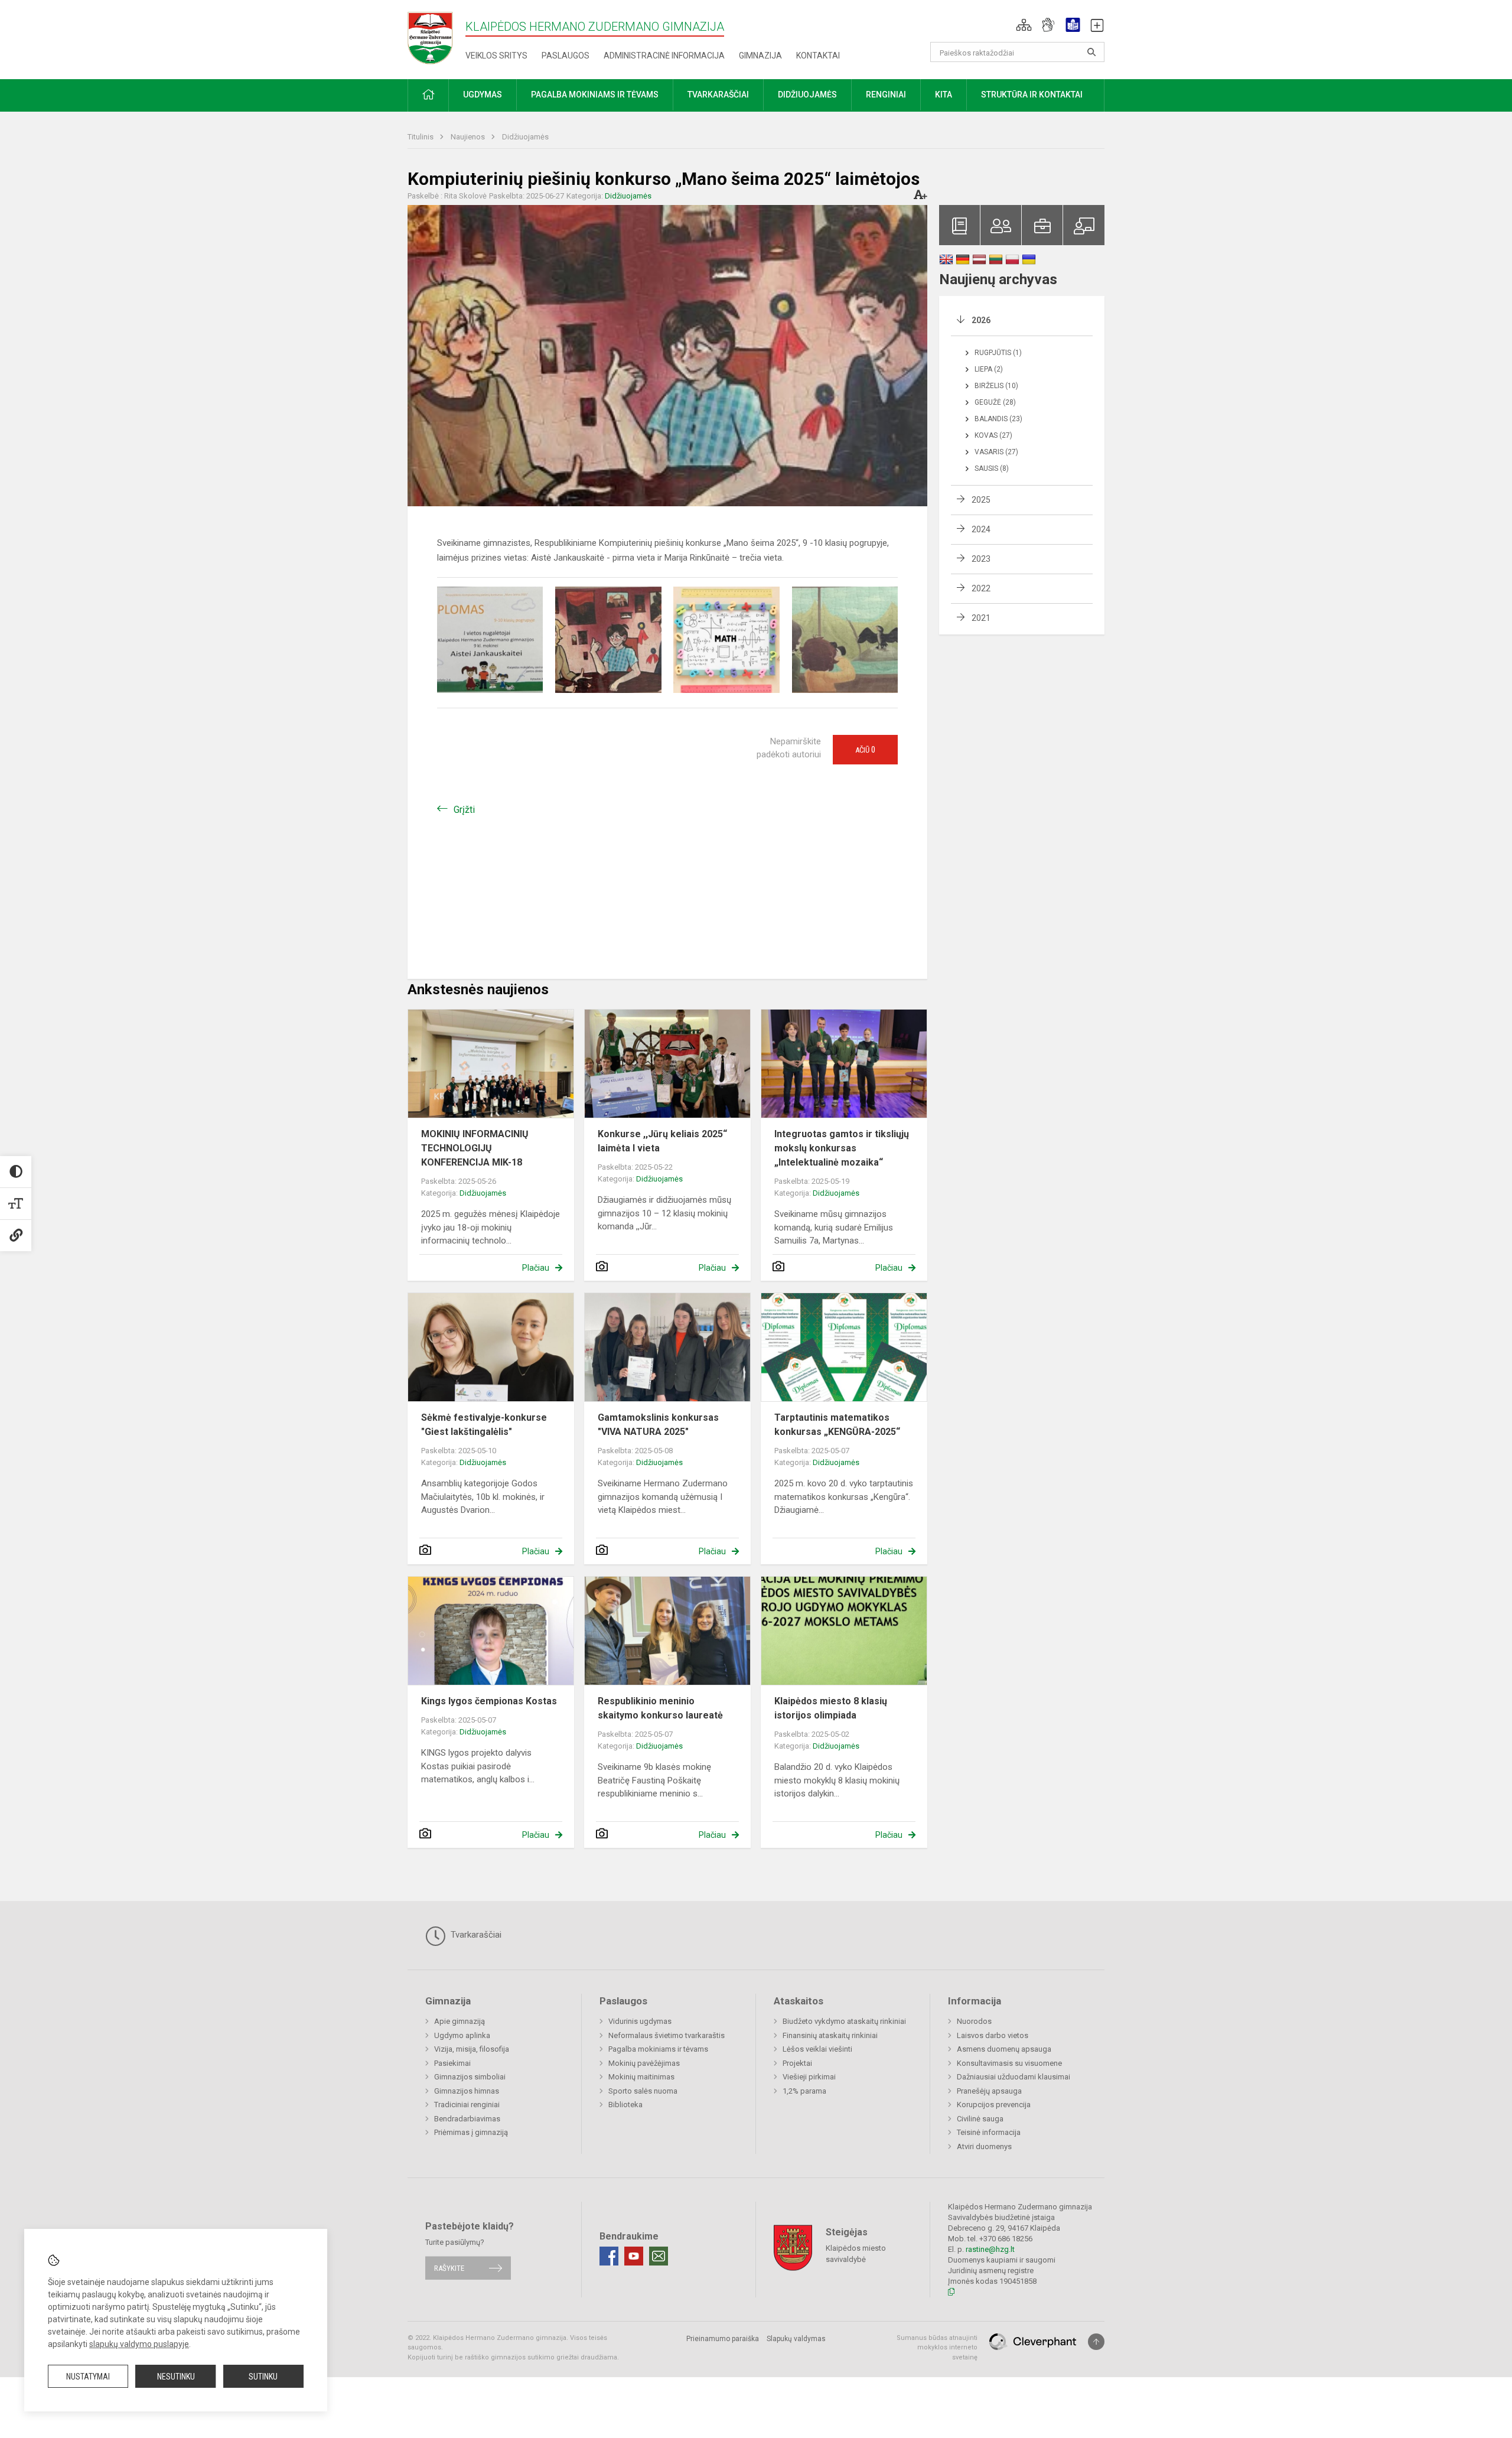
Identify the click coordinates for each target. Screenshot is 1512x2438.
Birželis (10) (996, 386)
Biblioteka (625, 2105)
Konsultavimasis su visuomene (1009, 2063)
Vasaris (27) (996, 452)
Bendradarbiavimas (467, 2119)
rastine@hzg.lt (990, 2249)
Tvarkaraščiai (475, 1935)
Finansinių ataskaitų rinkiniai (830, 2035)
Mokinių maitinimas (641, 2077)
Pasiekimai (452, 2063)
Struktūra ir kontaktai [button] (1032, 95)
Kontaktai (818, 56)
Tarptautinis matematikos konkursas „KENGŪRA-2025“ (837, 1425)
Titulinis (421, 137)
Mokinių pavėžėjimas (644, 2063)
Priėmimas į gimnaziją (471, 2132)
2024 (981, 529)
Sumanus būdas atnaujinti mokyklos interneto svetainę (937, 2348)
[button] (1024, 25)
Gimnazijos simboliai (470, 2077)
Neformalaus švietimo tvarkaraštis (667, 2035)
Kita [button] (944, 95)
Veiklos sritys (496, 56)
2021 (981, 618)
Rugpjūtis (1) (998, 353)
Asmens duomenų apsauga (1004, 2049)
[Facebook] (609, 2256)
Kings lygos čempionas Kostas (489, 1701)
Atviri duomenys (984, 2146)
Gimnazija (760, 56)
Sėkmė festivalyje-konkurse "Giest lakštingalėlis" (484, 1425)
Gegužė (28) (995, 402)
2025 (981, 500)
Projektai (797, 2063)
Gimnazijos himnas (467, 2091)
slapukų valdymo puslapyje (139, 2344)
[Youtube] (634, 2256)
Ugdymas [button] (483, 95)
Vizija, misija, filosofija (472, 2049)
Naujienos (469, 137)
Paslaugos (566, 56)
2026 (981, 320)
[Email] (659, 2256)
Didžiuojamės (525, 137)
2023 (981, 559)
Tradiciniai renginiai (467, 2105)
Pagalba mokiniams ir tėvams (658, 2049)
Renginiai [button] (886, 95)
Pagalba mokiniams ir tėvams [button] (595, 95)
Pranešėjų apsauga (989, 2091)
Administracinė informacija (664, 56)
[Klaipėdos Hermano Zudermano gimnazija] (436, 38)
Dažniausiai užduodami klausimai (1014, 2077)
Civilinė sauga (980, 2119)
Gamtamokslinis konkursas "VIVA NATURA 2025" (658, 1425)
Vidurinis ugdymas (640, 2021)
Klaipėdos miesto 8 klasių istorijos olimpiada (831, 1708)
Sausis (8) (992, 468)
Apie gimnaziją (460, 2021)
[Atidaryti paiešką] (1091, 52)
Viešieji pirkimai (809, 2077)
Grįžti (464, 810)
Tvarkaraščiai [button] (718, 95)
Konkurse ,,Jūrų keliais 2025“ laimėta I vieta (662, 1141)
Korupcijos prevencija (994, 2105)
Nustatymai (88, 2377)
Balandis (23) (998, 419)
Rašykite (449, 2268)
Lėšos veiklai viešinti (817, 2049)
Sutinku (263, 2377)
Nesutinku (176, 2377)
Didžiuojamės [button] (807, 95)
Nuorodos (974, 2021)
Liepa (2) (989, 369)
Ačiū (865, 750)
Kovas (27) (993, 435)
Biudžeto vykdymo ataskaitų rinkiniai (844, 2021)
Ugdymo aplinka (462, 2035)
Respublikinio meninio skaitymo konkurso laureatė (660, 1708)
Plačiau (536, 1268)
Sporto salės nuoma (643, 2091)
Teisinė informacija (989, 2132)
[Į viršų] (1096, 2342)
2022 (981, 588)
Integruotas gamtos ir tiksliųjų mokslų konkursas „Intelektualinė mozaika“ (842, 1148)
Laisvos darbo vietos (993, 2035)
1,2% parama (804, 2091)
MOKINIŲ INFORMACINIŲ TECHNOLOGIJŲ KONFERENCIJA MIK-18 (475, 1148)
